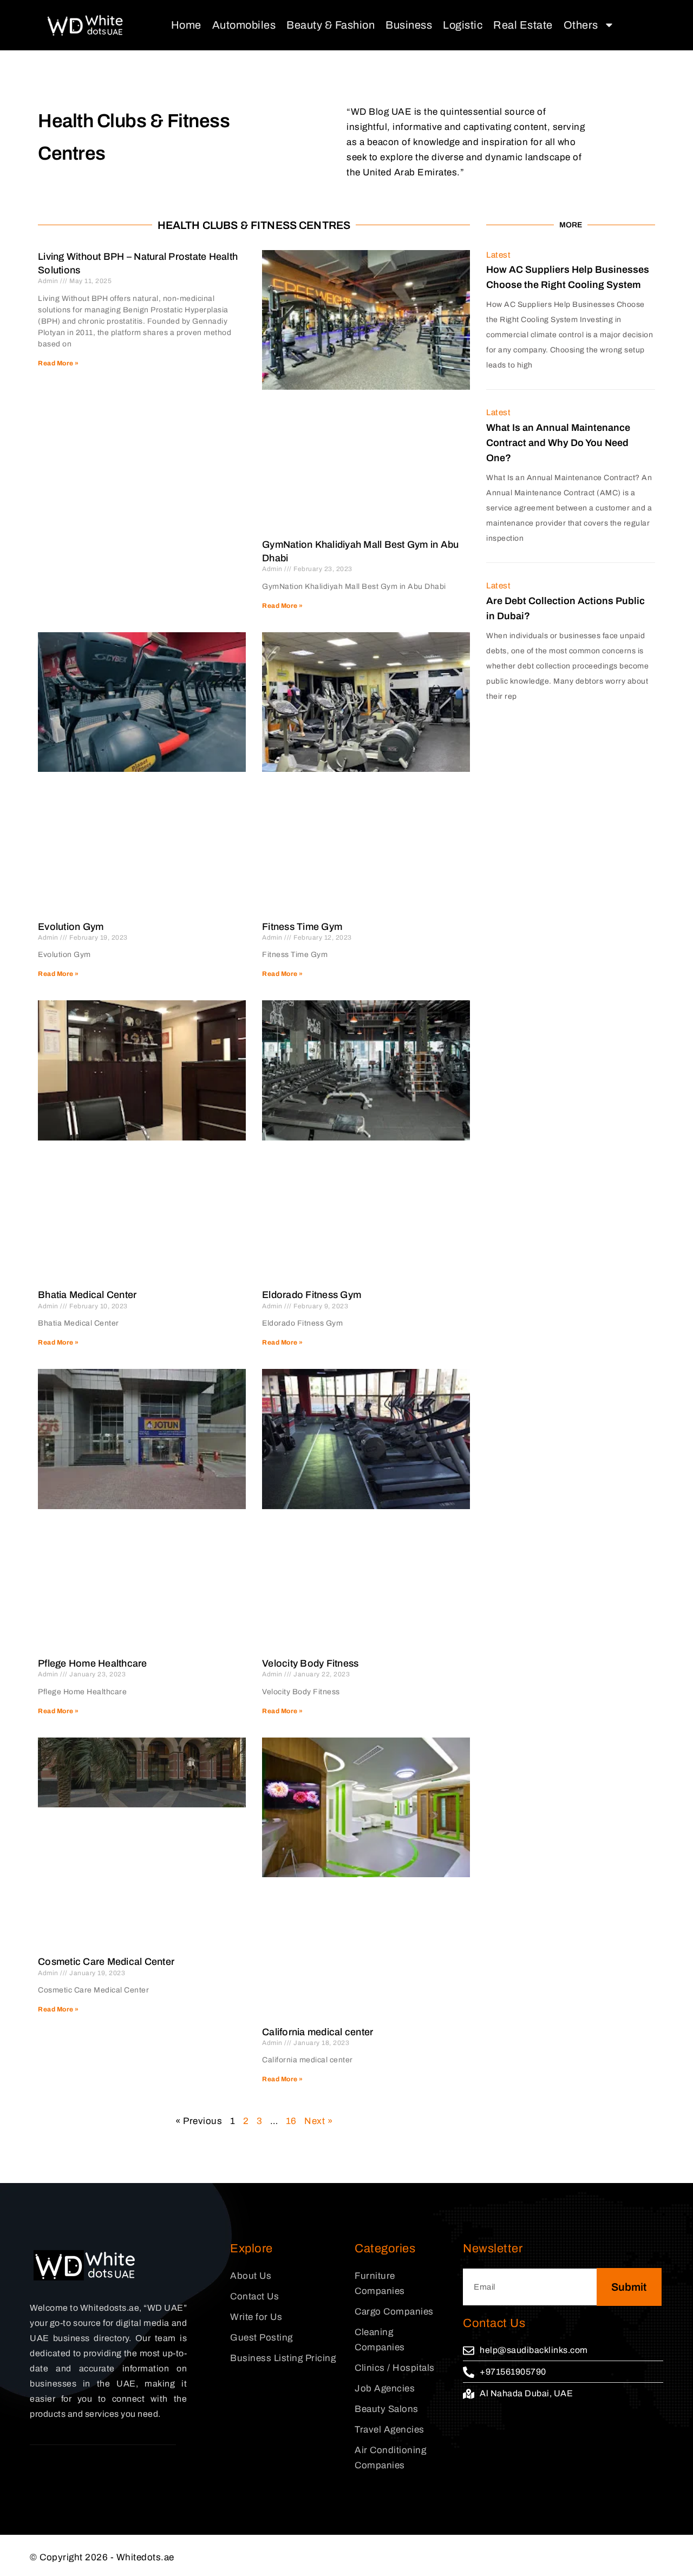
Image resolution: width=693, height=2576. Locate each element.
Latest (498, 255)
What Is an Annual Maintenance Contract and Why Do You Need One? (558, 443)
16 (291, 2121)
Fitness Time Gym (302, 927)
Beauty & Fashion (331, 25)
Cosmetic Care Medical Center (106, 1962)
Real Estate (523, 25)
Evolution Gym (71, 927)
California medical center (318, 2032)
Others (581, 25)
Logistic (463, 25)
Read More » (58, 363)
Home (186, 25)
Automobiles (244, 25)
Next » (318, 2121)
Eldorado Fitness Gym (312, 1295)
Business (409, 25)
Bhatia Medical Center (87, 1295)
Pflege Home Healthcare (93, 1663)
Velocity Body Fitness (310, 1663)
